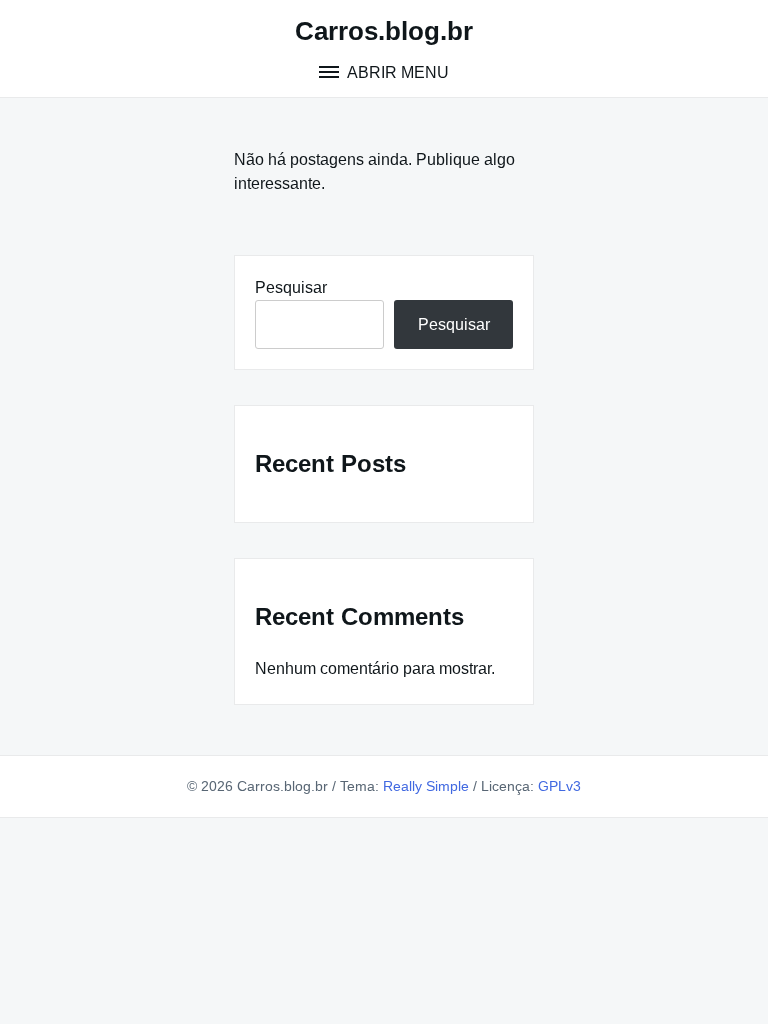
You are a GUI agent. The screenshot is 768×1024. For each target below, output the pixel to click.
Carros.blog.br (384, 31)
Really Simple (426, 786)
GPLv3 (559, 786)
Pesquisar (291, 287)
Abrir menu (396, 72)
